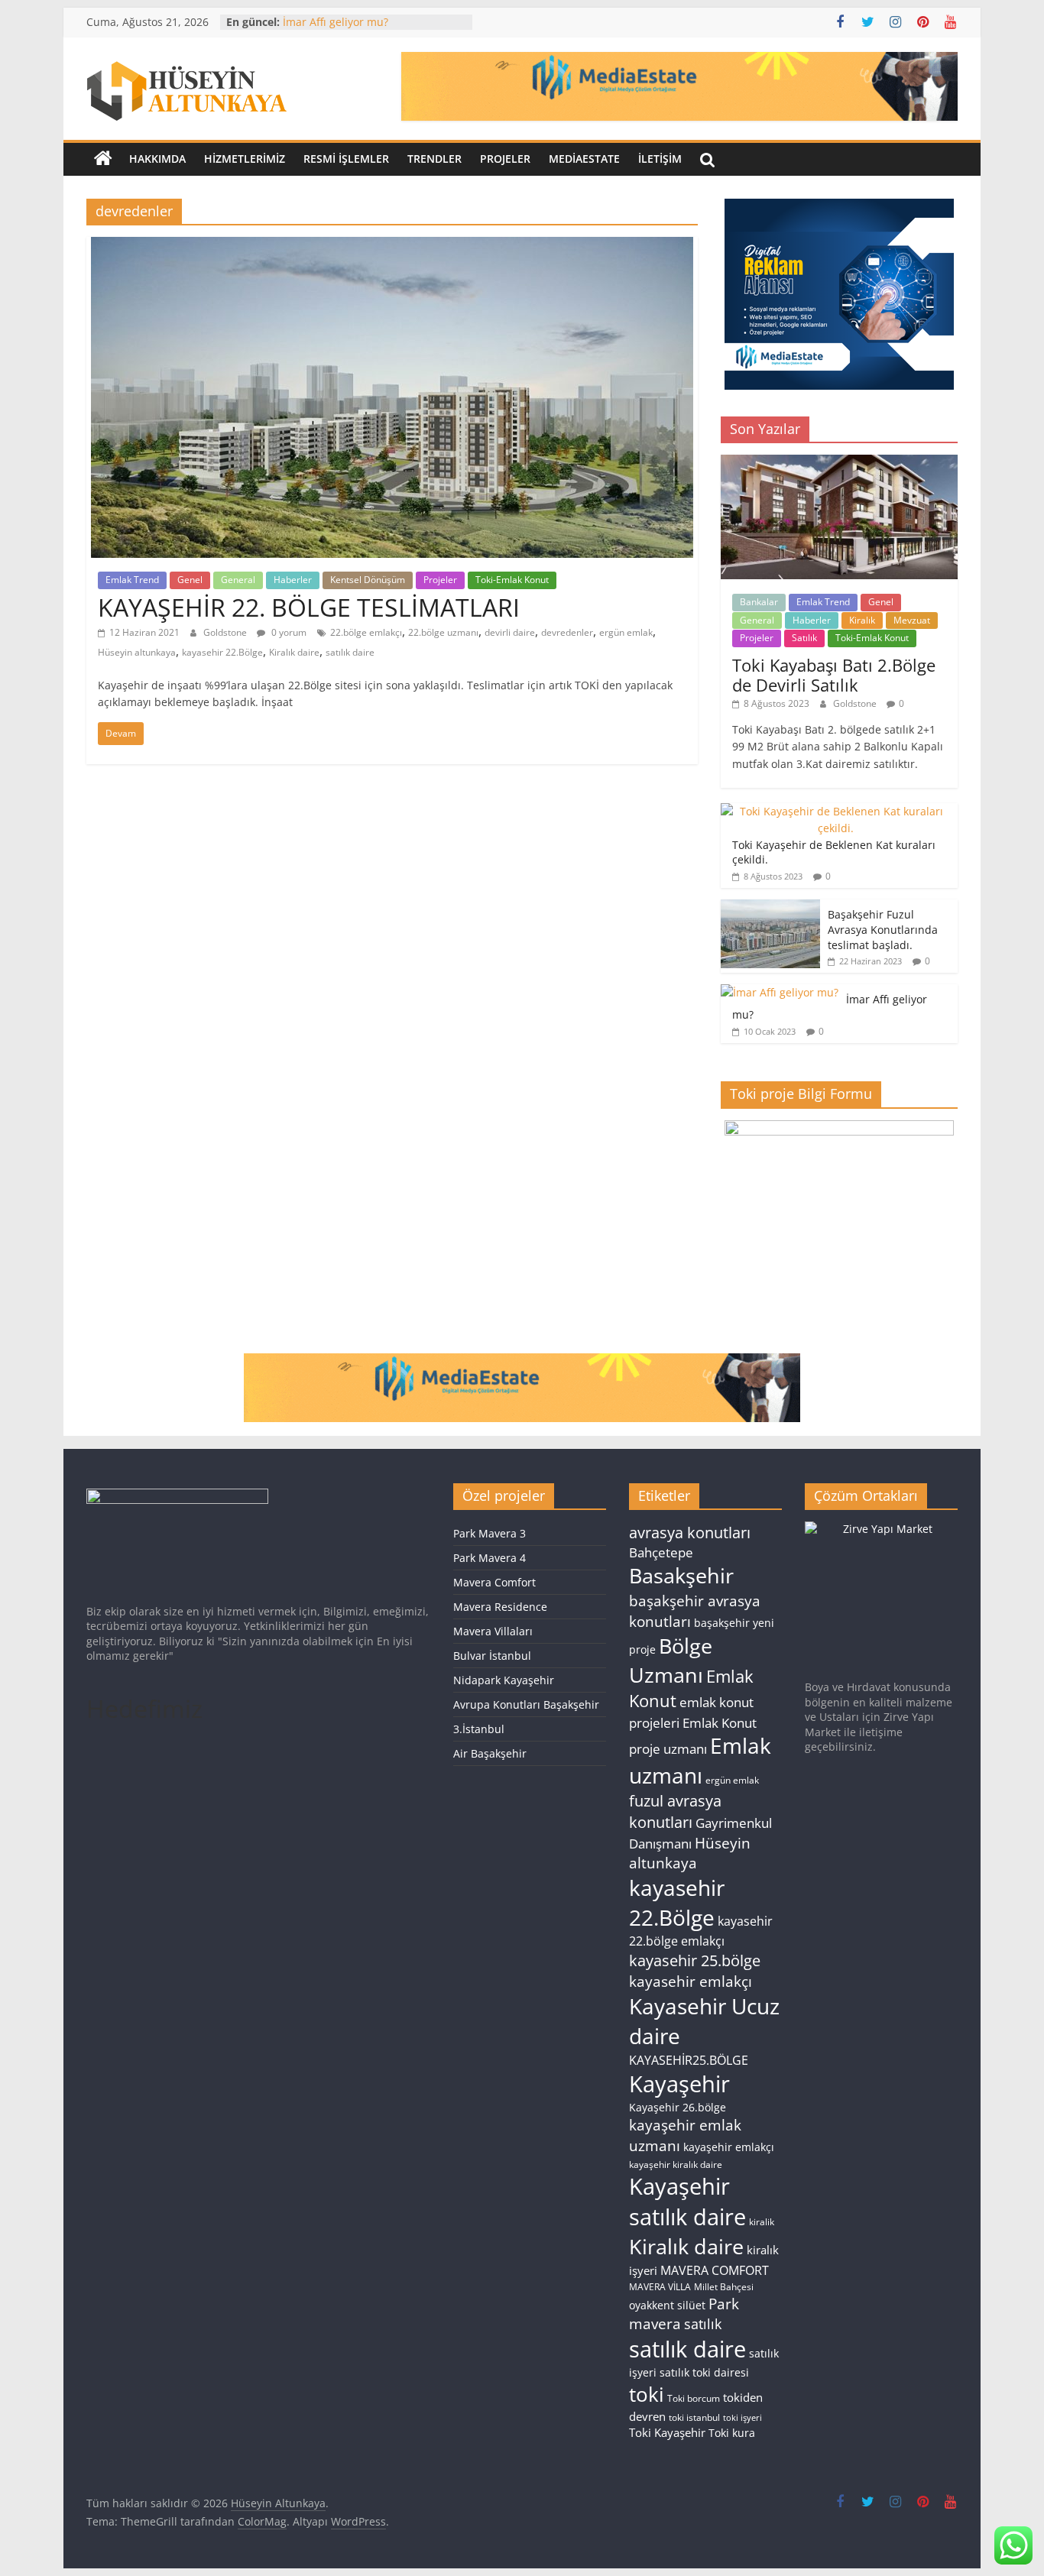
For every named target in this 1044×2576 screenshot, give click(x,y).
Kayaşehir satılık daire (687, 2201)
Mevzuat (912, 620)
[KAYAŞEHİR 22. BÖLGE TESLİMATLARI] (392, 246)
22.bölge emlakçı (366, 632)
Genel (190, 580)
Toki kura (732, 2433)
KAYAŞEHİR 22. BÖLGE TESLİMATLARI (309, 607)
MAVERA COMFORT (715, 2270)
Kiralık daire (294, 652)
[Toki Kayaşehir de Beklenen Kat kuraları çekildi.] (835, 811)
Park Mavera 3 (490, 1533)
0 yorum (288, 632)
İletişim (660, 159)
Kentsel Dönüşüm (368, 580)
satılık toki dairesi (704, 2372)
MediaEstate (584, 159)
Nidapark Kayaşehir (504, 1680)
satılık (703, 2324)
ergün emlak (626, 632)
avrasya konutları (690, 1532)
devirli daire (510, 632)
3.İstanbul (479, 1729)
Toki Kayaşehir (667, 2432)
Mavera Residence (500, 1607)
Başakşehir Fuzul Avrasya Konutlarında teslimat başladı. (883, 929)
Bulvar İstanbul (492, 1656)
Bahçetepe (661, 1552)
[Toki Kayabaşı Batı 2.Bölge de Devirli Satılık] (839, 463)
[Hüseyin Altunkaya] (103, 159)
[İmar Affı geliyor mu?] (780, 992)
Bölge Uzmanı (671, 1660)
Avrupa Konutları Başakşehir (526, 1704)
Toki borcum (694, 2398)
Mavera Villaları (493, 1631)
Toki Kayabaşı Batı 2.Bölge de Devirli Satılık (834, 675)
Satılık (804, 638)
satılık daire (350, 652)
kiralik (762, 2222)
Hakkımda (157, 159)
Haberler (293, 580)
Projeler (505, 159)
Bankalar (759, 602)
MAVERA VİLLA (660, 2287)
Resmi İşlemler (346, 159)
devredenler (567, 632)
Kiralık (862, 620)
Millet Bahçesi (724, 2287)
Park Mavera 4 (490, 1558)
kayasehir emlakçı (691, 1981)
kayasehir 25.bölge (695, 1960)
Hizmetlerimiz (245, 159)
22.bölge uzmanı (443, 632)
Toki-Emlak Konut (512, 580)
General (238, 580)
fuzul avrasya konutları (675, 1811)
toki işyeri (742, 2418)
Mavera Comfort (494, 1582)
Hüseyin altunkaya (137, 652)
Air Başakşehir (490, 1753)
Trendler (434, 159)
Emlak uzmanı (700, 1761)
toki (647, 2394)
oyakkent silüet (667, 2305)
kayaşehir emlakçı (729, 2147)
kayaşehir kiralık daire (676, 2164)
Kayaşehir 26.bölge (678, 2107)
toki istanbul (694, 2417)
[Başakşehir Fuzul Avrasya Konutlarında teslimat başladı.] (770, 907)
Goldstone (226, 632)
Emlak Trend (132, 580)
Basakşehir (681, 1575)
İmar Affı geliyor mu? (336, 22)
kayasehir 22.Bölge (222, 652)
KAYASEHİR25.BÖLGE (689, 2060)
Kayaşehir (679, 2084)
